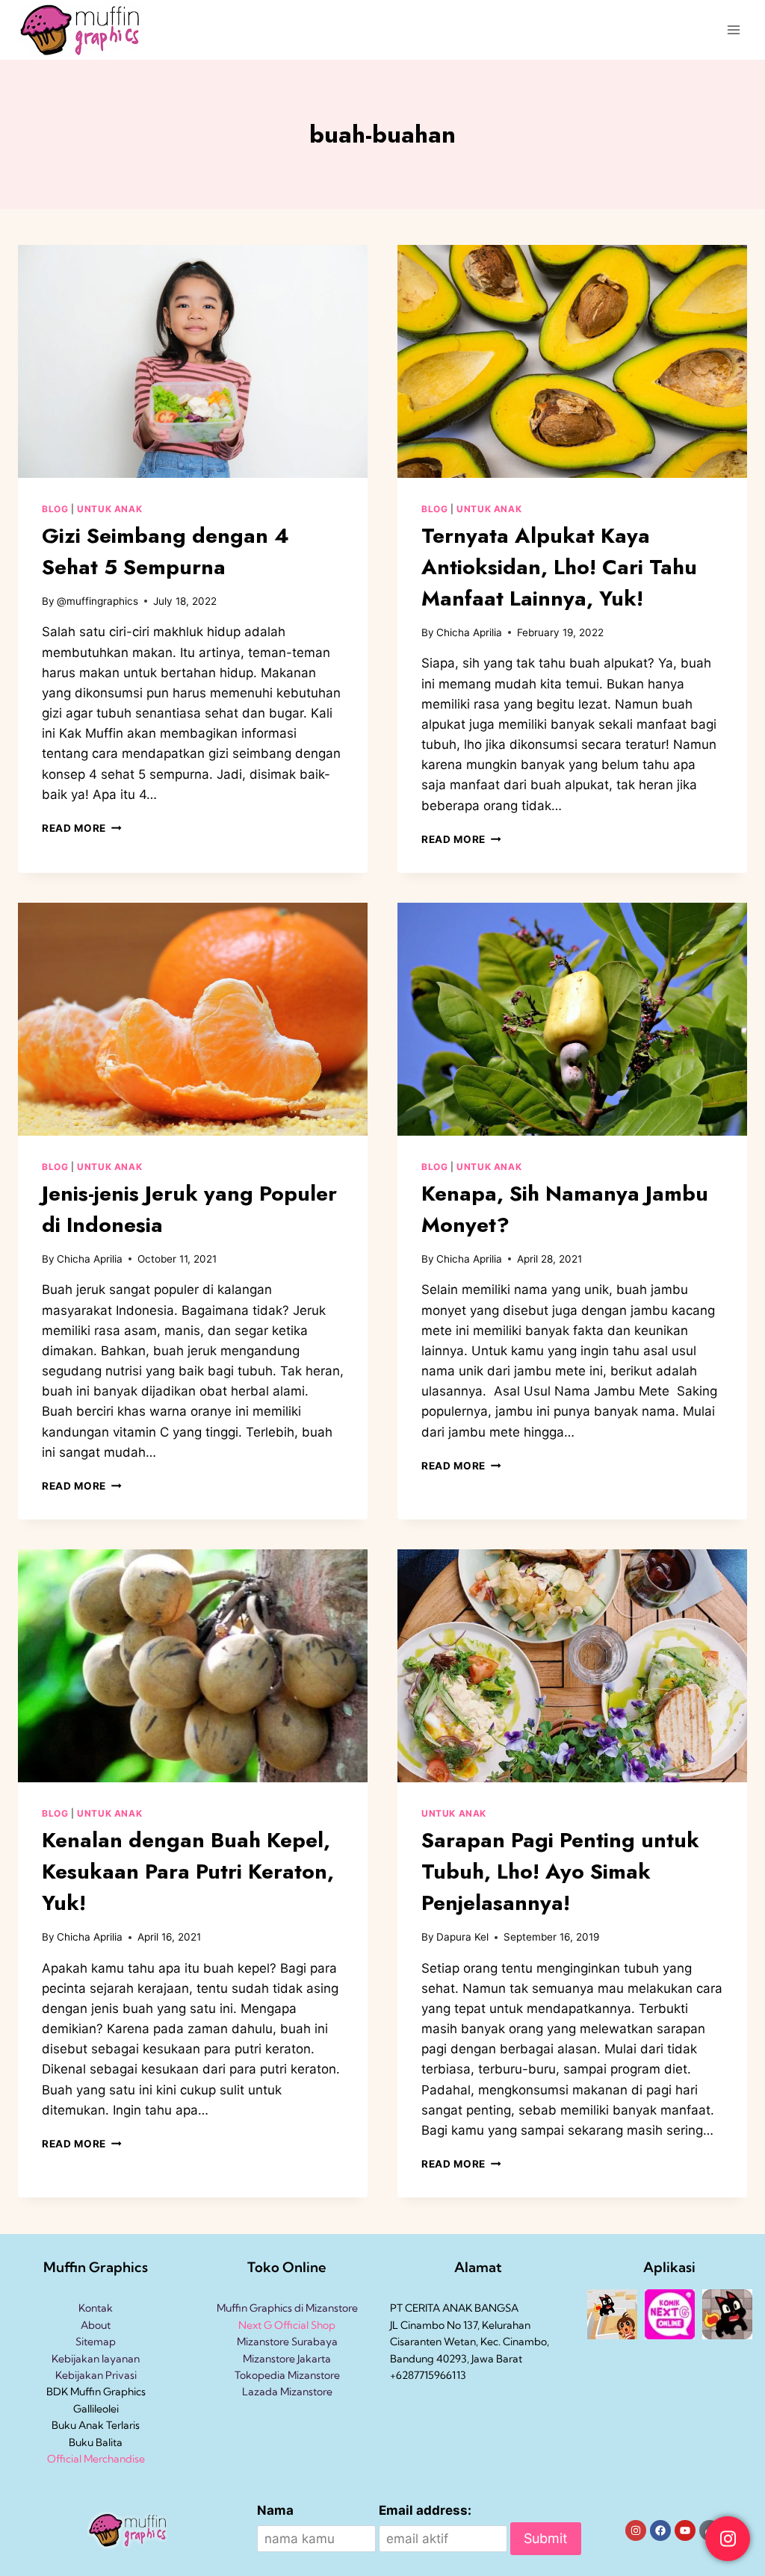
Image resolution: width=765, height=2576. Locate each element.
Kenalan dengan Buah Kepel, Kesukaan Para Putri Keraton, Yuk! (188, 1872)
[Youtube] (685, 2530)
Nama (275, 2510)
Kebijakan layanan (96, 2359)
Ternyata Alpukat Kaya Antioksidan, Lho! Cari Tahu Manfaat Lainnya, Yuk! (559, 567)
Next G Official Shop (287, 2325)
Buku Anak (78, 2425)
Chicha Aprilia (469, 632)
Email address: (425, 2510)
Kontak (96, 2308)
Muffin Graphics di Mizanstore (287, 2308)
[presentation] (193, 361)
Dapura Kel (462, 1937)
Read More (82, 828)
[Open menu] (733, 29)
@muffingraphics (97, 601)
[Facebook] (660, 2530)
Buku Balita (96, 2442)
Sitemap (96, 2342)
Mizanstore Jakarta (287, 2359)
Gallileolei (96, 2409)
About (96, 2325)
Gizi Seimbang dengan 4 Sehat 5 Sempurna (165, 551)
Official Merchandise (96, 2459)
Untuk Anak (109, 509)
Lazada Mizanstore (287, 2392)
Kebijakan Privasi (96, 2375)
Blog (55, 509)
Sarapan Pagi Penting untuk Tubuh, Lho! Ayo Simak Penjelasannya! (560, 1872)
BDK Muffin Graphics (96, 2392)
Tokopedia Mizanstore (287, 2375)
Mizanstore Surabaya (287, 2342)
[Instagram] (636, 2530)
